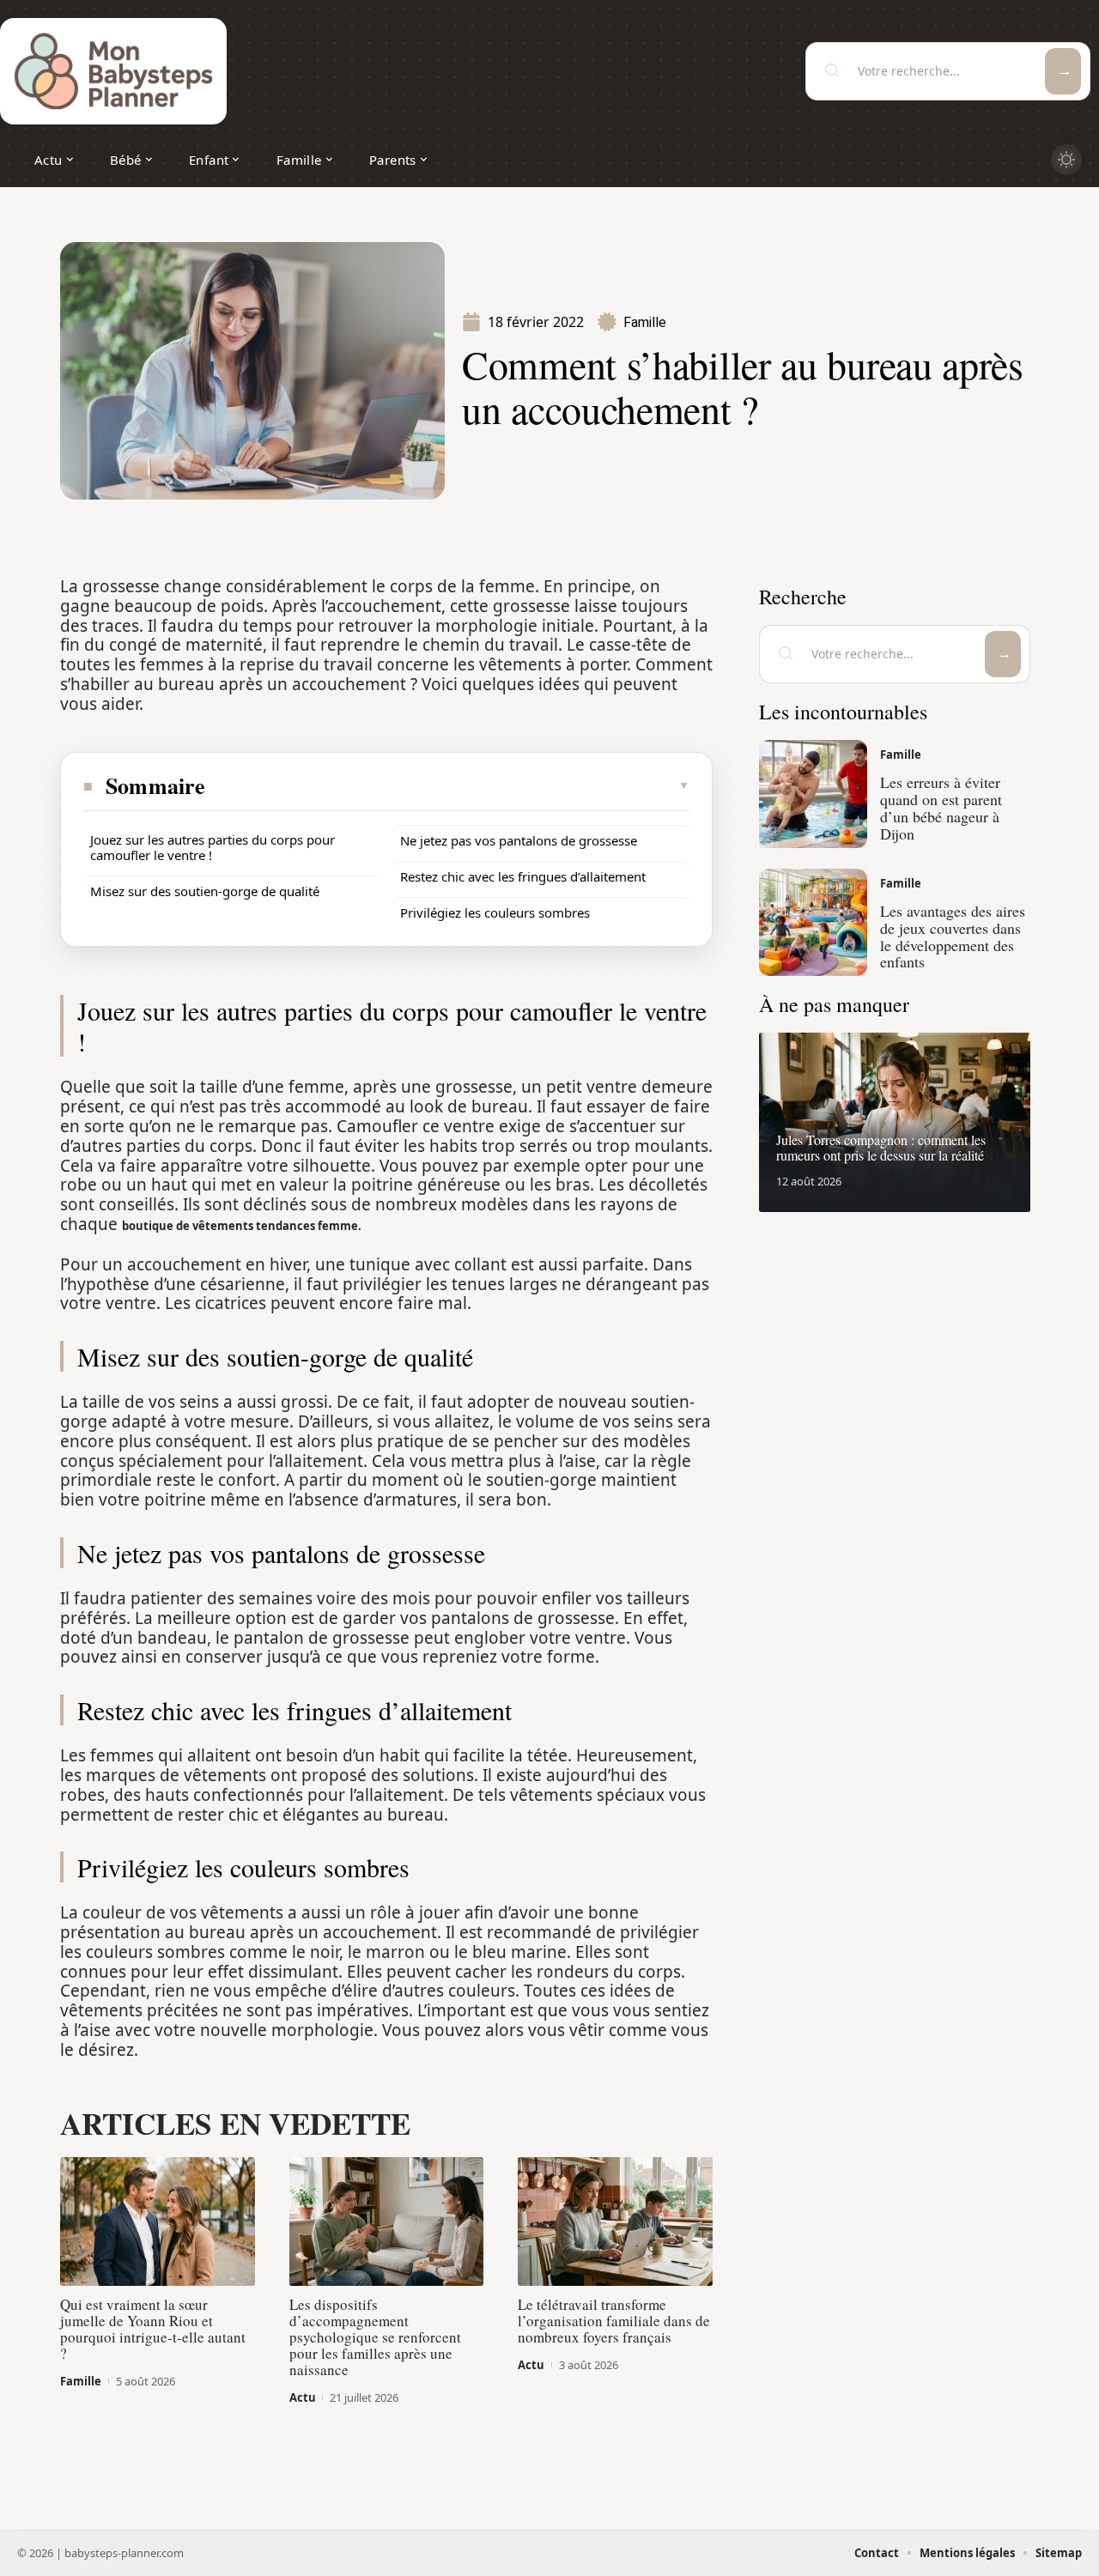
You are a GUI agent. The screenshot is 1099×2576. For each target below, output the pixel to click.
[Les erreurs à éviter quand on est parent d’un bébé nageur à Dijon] (813, 794)
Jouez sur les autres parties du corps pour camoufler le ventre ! (213, 847)
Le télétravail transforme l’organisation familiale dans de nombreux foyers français (614, 2321)
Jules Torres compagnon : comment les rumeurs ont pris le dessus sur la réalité (881, 1147)
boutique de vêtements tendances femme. (242, 1226)
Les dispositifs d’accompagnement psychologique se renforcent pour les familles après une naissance (375, 2337)
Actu (303, 2397)
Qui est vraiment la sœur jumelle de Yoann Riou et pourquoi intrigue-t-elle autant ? (153, 2329)
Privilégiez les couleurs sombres (495, 912)
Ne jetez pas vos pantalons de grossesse (519, 840)
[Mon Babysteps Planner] (113, 71)
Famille (645, 322)
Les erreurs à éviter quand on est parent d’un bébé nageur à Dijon (941, 807)
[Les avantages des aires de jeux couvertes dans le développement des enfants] (813, 923)
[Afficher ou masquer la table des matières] (448, 785)
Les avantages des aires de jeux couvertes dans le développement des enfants (953, 936)
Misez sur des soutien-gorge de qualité (205, 891)
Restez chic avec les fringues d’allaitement (523, 876)
